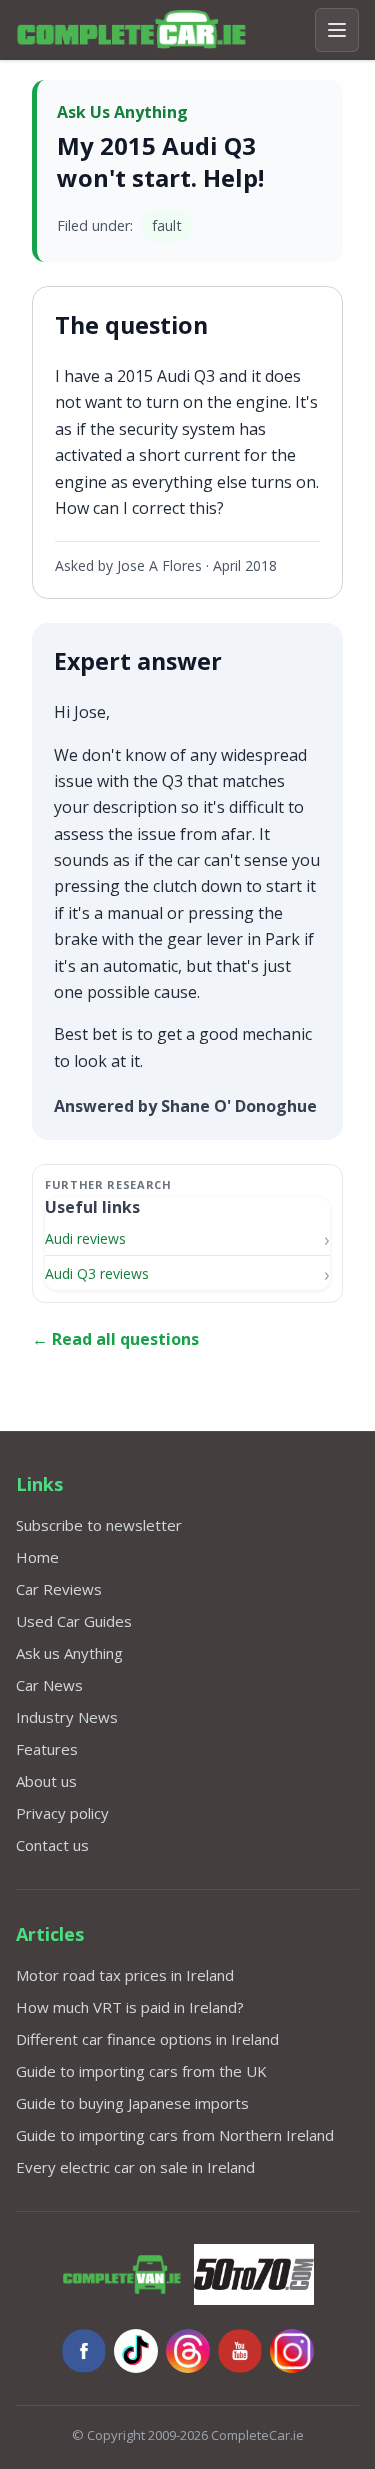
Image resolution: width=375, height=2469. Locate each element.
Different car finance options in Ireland (147, 2039)
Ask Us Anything (122, 112)
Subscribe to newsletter (99, 1525)
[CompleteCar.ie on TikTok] (136, 2351)
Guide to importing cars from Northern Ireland (175, 2135)
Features (47, 1749)
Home (37, 1557)
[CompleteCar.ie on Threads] (188, 2351)
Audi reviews (85, 1238)
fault (167, 225)
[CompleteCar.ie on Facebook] (84, 2351)
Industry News (67, 1717)
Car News (49, 1685)
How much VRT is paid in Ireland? (130, 2007)
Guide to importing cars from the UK (141, 2071)
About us (46, 1781)
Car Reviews (59, 1589)
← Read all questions (115, 1339)
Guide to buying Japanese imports (132, 2103)
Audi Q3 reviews (97, 1273)
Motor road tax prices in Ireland (125, 1975)
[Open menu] (337, 30)
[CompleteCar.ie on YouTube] (240, 2351)
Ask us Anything (69, 1653)
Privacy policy (62, 1813)
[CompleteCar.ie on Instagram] (292, 2351)
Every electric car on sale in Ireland (135, 2167)
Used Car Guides (74, 1621)
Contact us (52, 1845)
